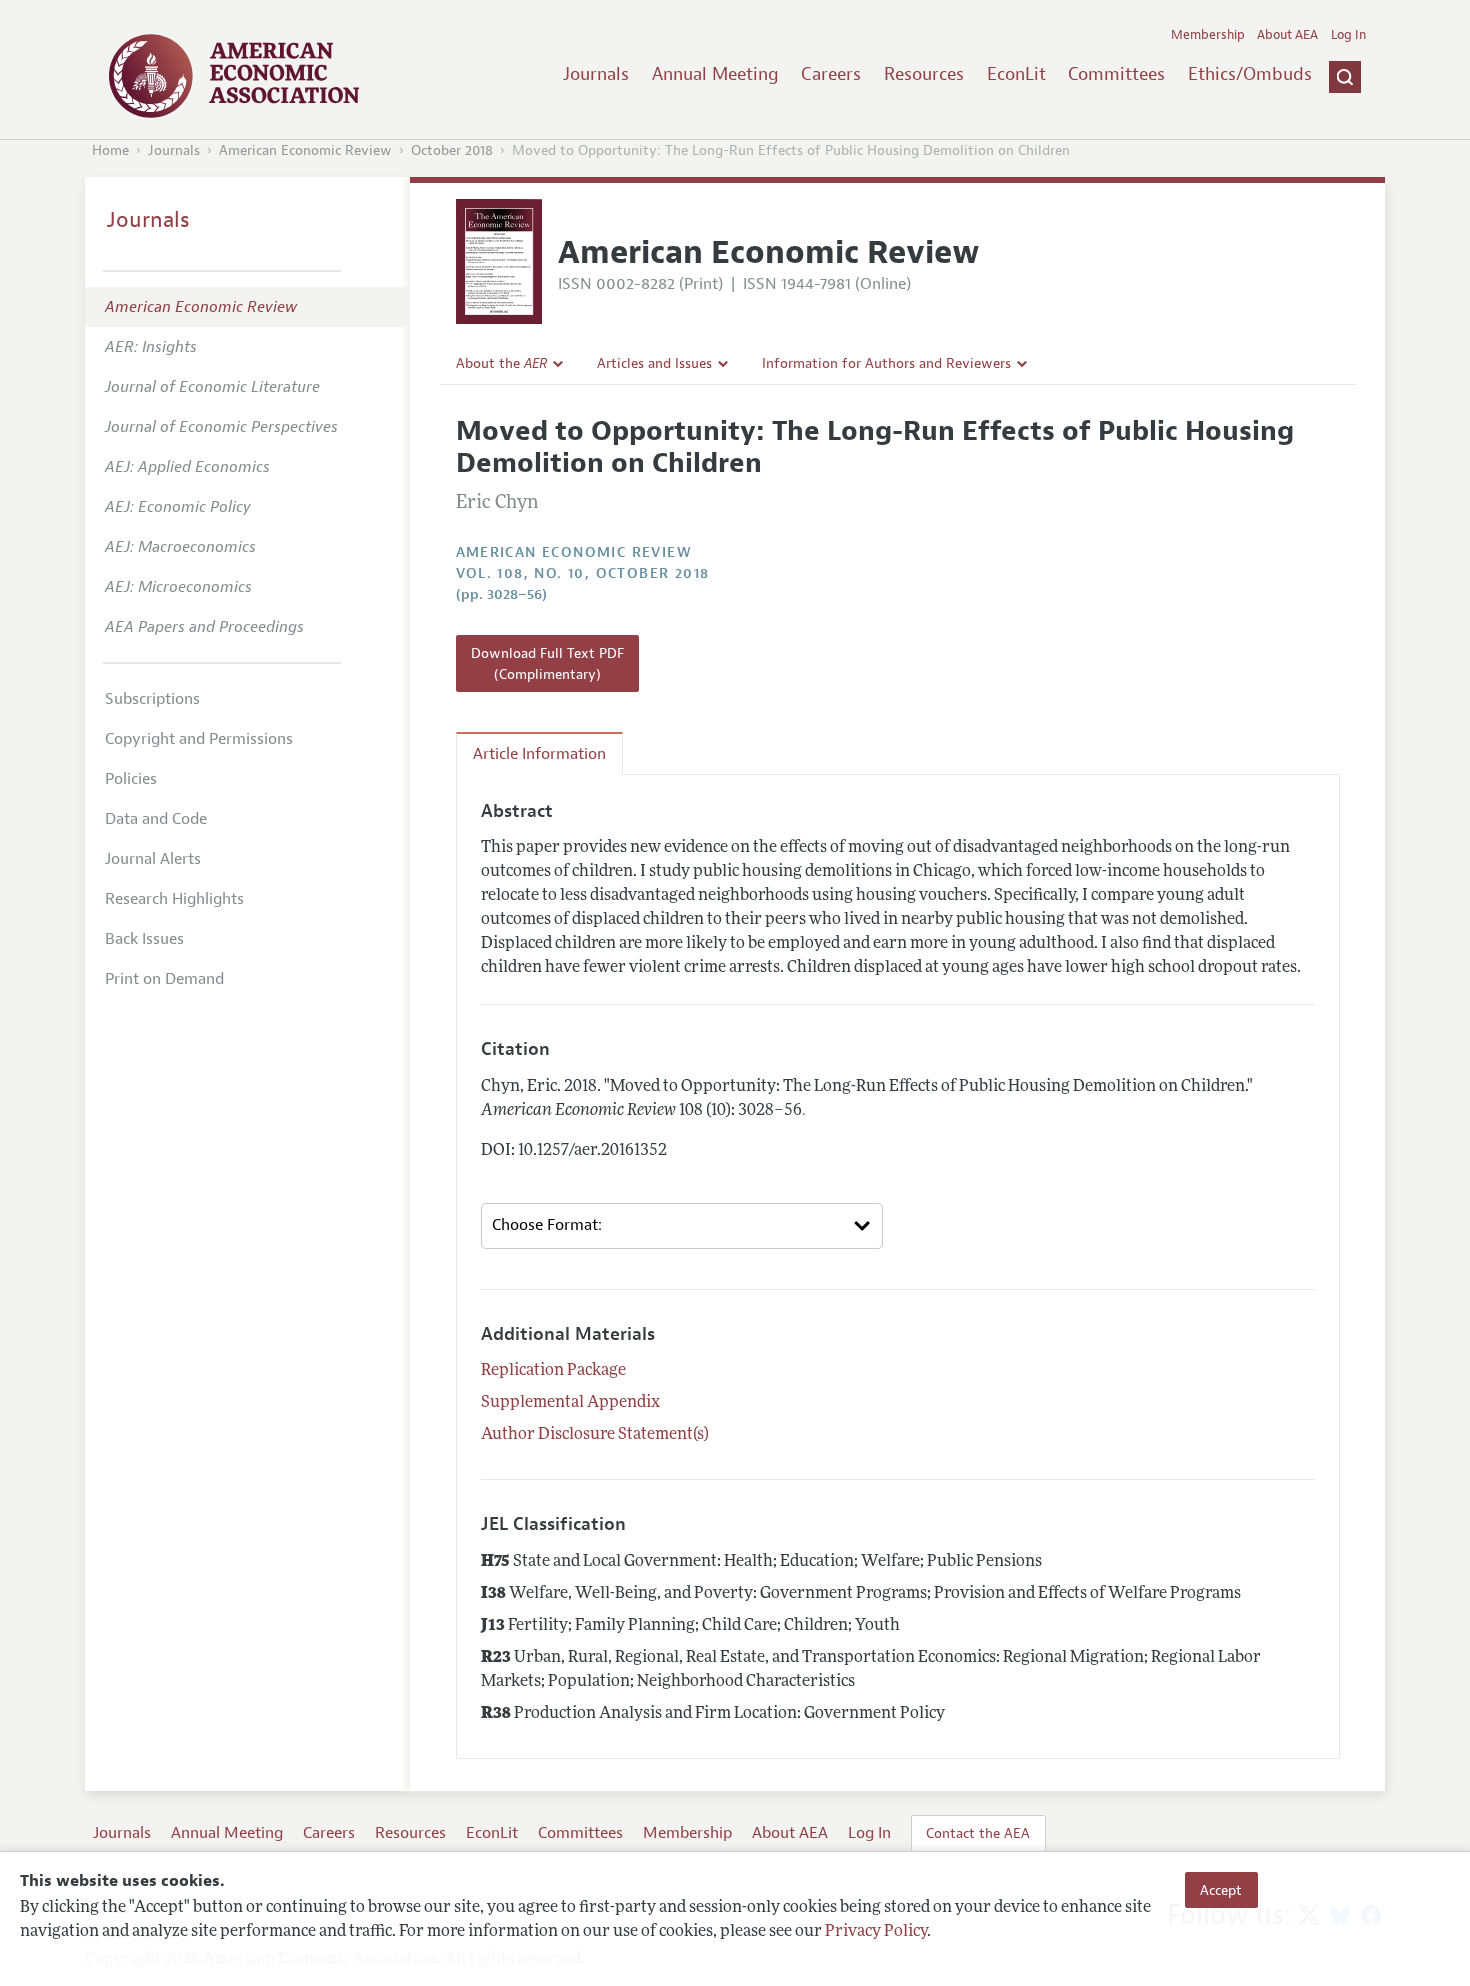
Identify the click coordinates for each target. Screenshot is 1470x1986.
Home (110, 150)
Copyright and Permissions (199, 739)
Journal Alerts (153, 859)
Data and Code (156, 819)
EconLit (1016, 74)
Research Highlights (174, 899)
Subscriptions (152, 699)
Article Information (539, 754)
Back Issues (144, 939)
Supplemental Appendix (570, 1403)
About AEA (1287, 35)
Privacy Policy (876, 1933)
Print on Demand (164, 979)
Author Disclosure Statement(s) (595, 1435)
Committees (1116, 74)
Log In (1348, 35)
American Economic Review (305, 150)
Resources (924, 74)
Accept (1221, 1890)
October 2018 (452, 150)
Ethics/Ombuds (1250, 74)
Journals (596, 74)
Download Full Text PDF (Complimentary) (547, 663)
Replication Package (553, 1371)
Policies (131, 779)
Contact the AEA (978, 1833)
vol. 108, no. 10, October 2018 (583, 573)
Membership (1208, 35)
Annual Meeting (715, 74)
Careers (831, 74)
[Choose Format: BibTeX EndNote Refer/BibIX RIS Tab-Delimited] (682, 1226)
